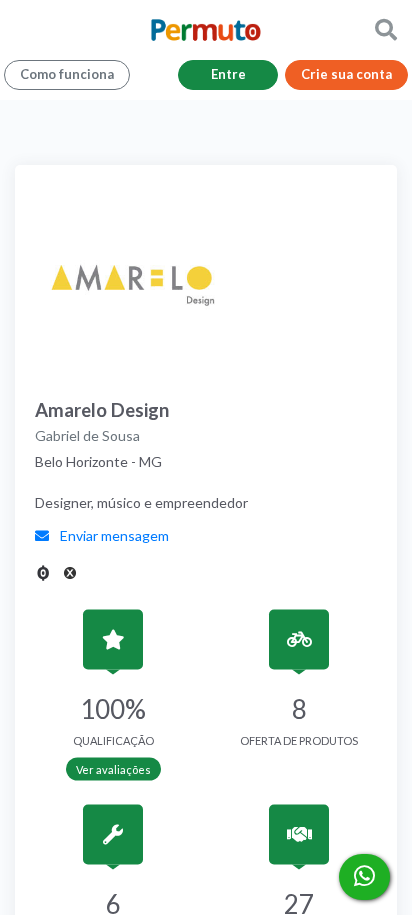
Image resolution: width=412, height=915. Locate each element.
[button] (386, 30)
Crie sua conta (346, 74)
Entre (228, 74)
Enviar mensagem (113, 535)
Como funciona (67, 74)
